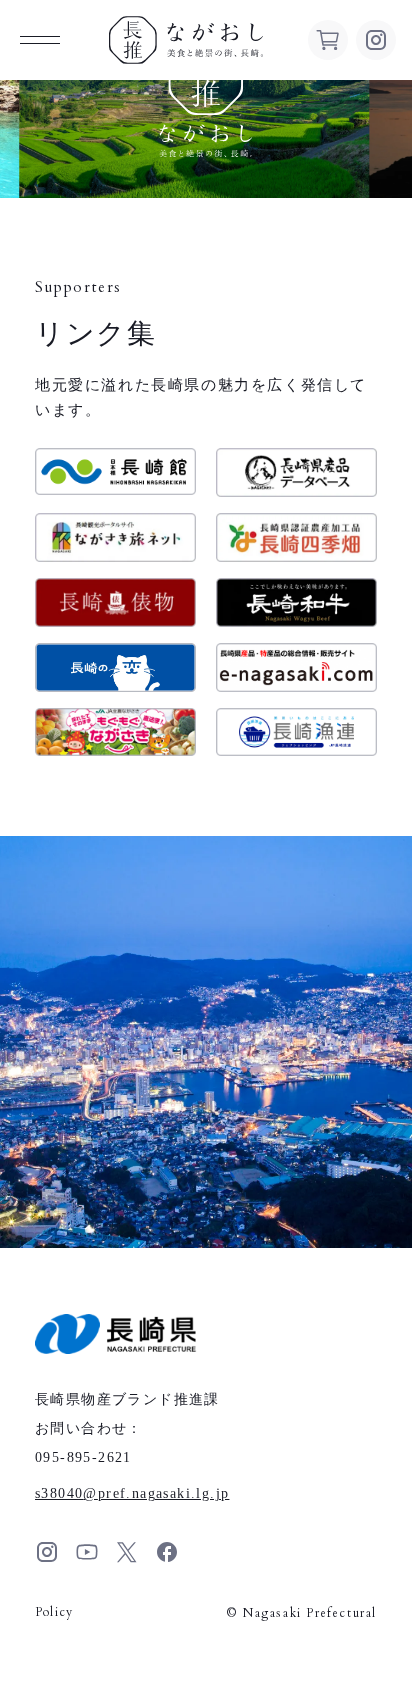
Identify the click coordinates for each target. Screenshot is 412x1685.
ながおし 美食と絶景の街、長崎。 (186, 40)
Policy (54, 1612)
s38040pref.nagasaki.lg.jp (132, 1493)
